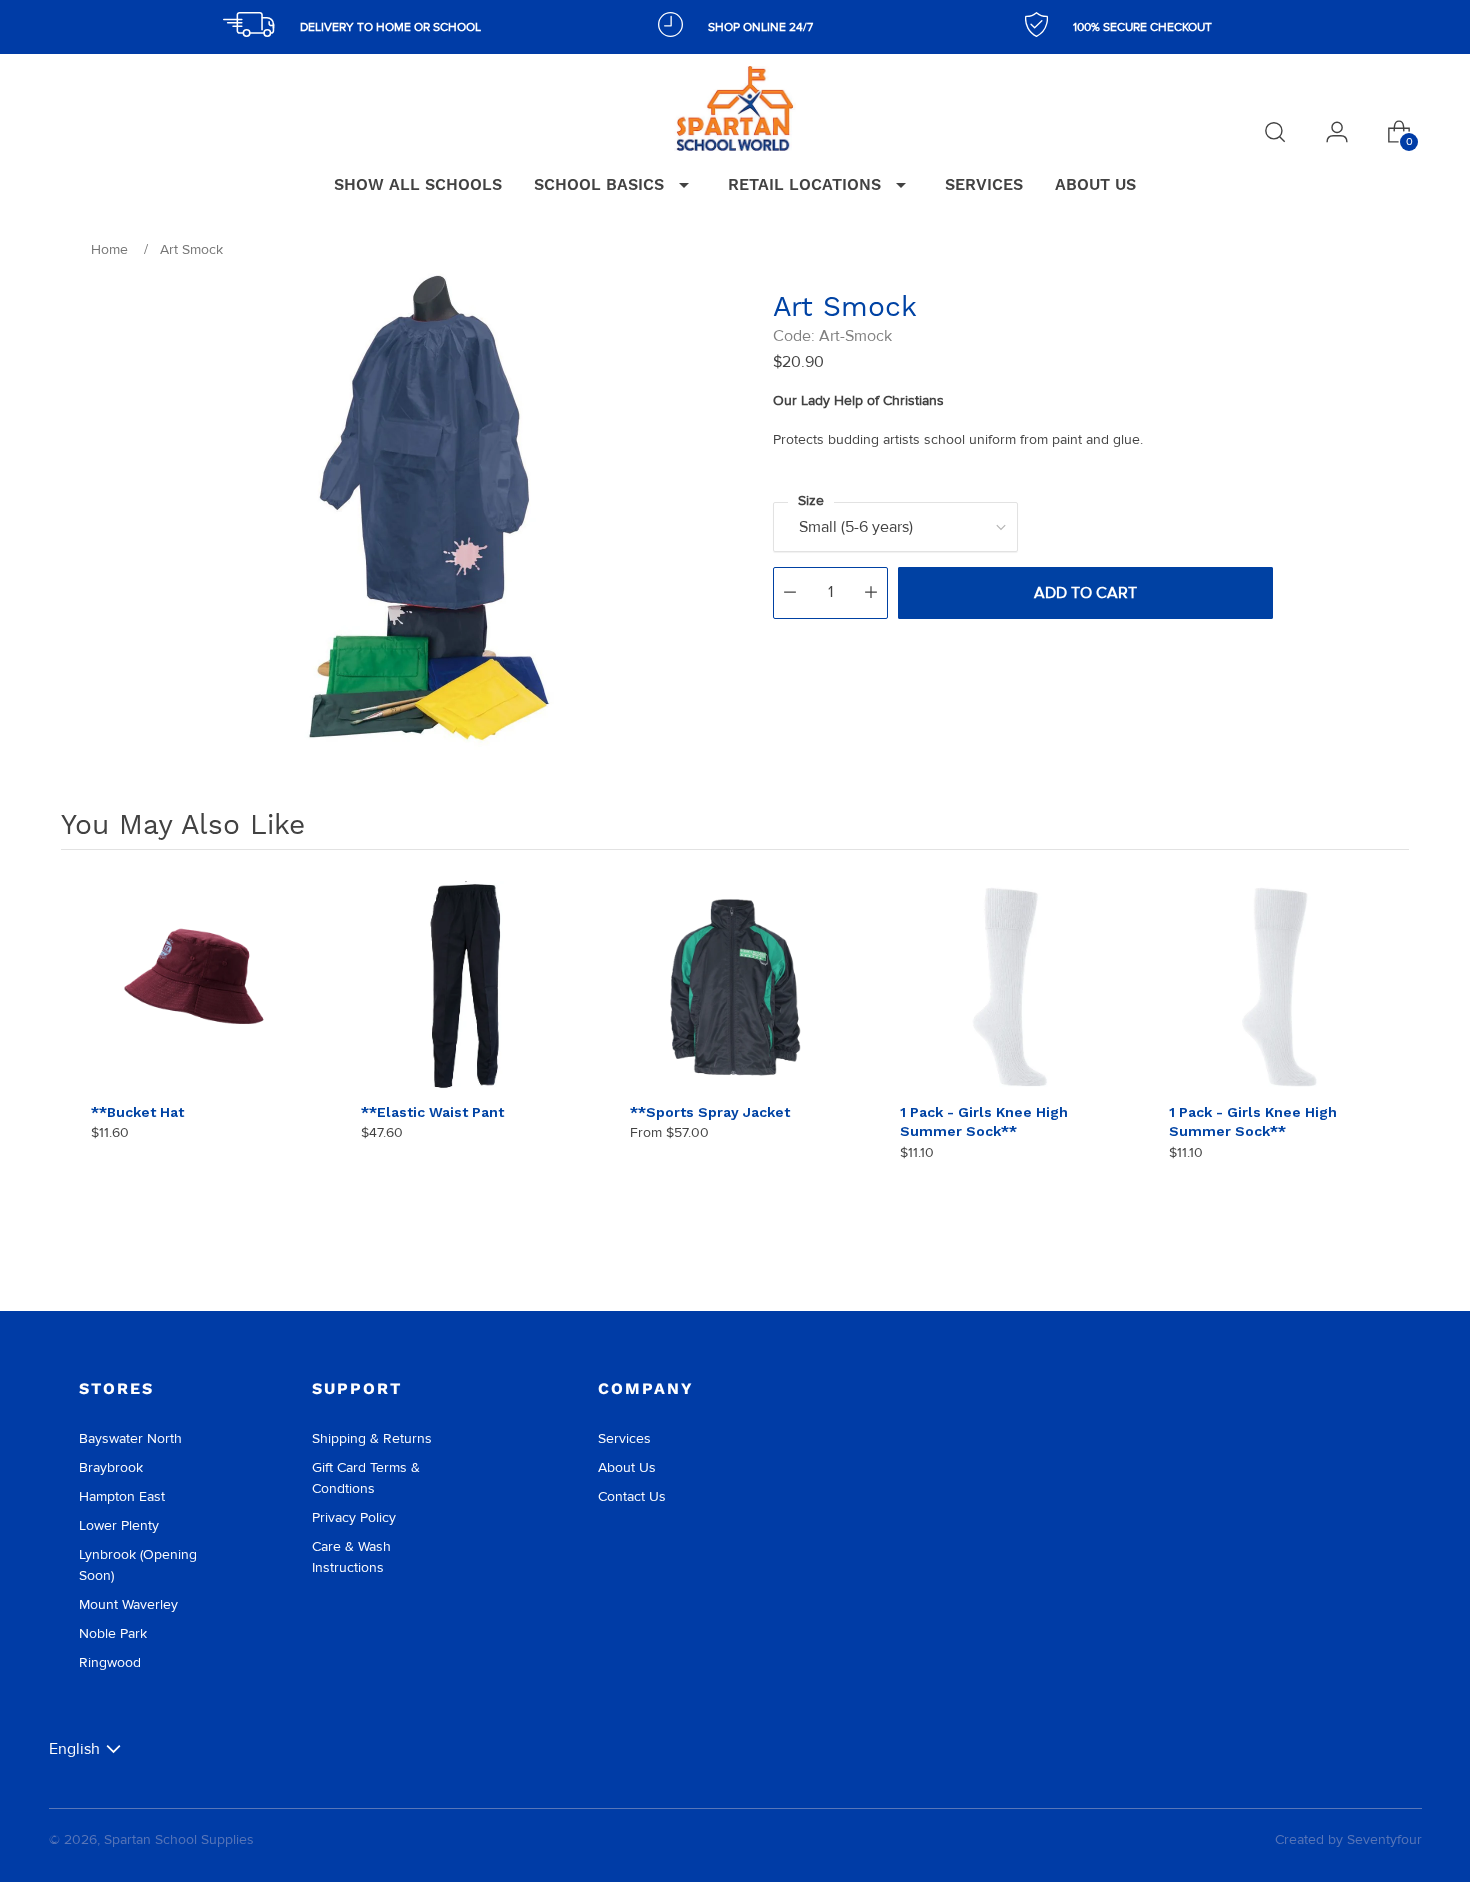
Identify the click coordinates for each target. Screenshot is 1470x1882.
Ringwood (110, 1662)
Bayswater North (130, 1438)
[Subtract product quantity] (790, 593)
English (74, 1748)
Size (811, 500)
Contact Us (632, 1496)
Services (624, 1438)
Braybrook (111, 1467)
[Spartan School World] (735, 108)
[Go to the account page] (1337, 132)
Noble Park (113, 1633)
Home (109, 249)
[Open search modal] (1275, 132)
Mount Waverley (128, 1604)
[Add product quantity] (871, 593)
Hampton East (122, 1496)
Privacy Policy (354, 1517)
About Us (627, 1467)
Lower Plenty (119, 1525)
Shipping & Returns (372, 1438)
